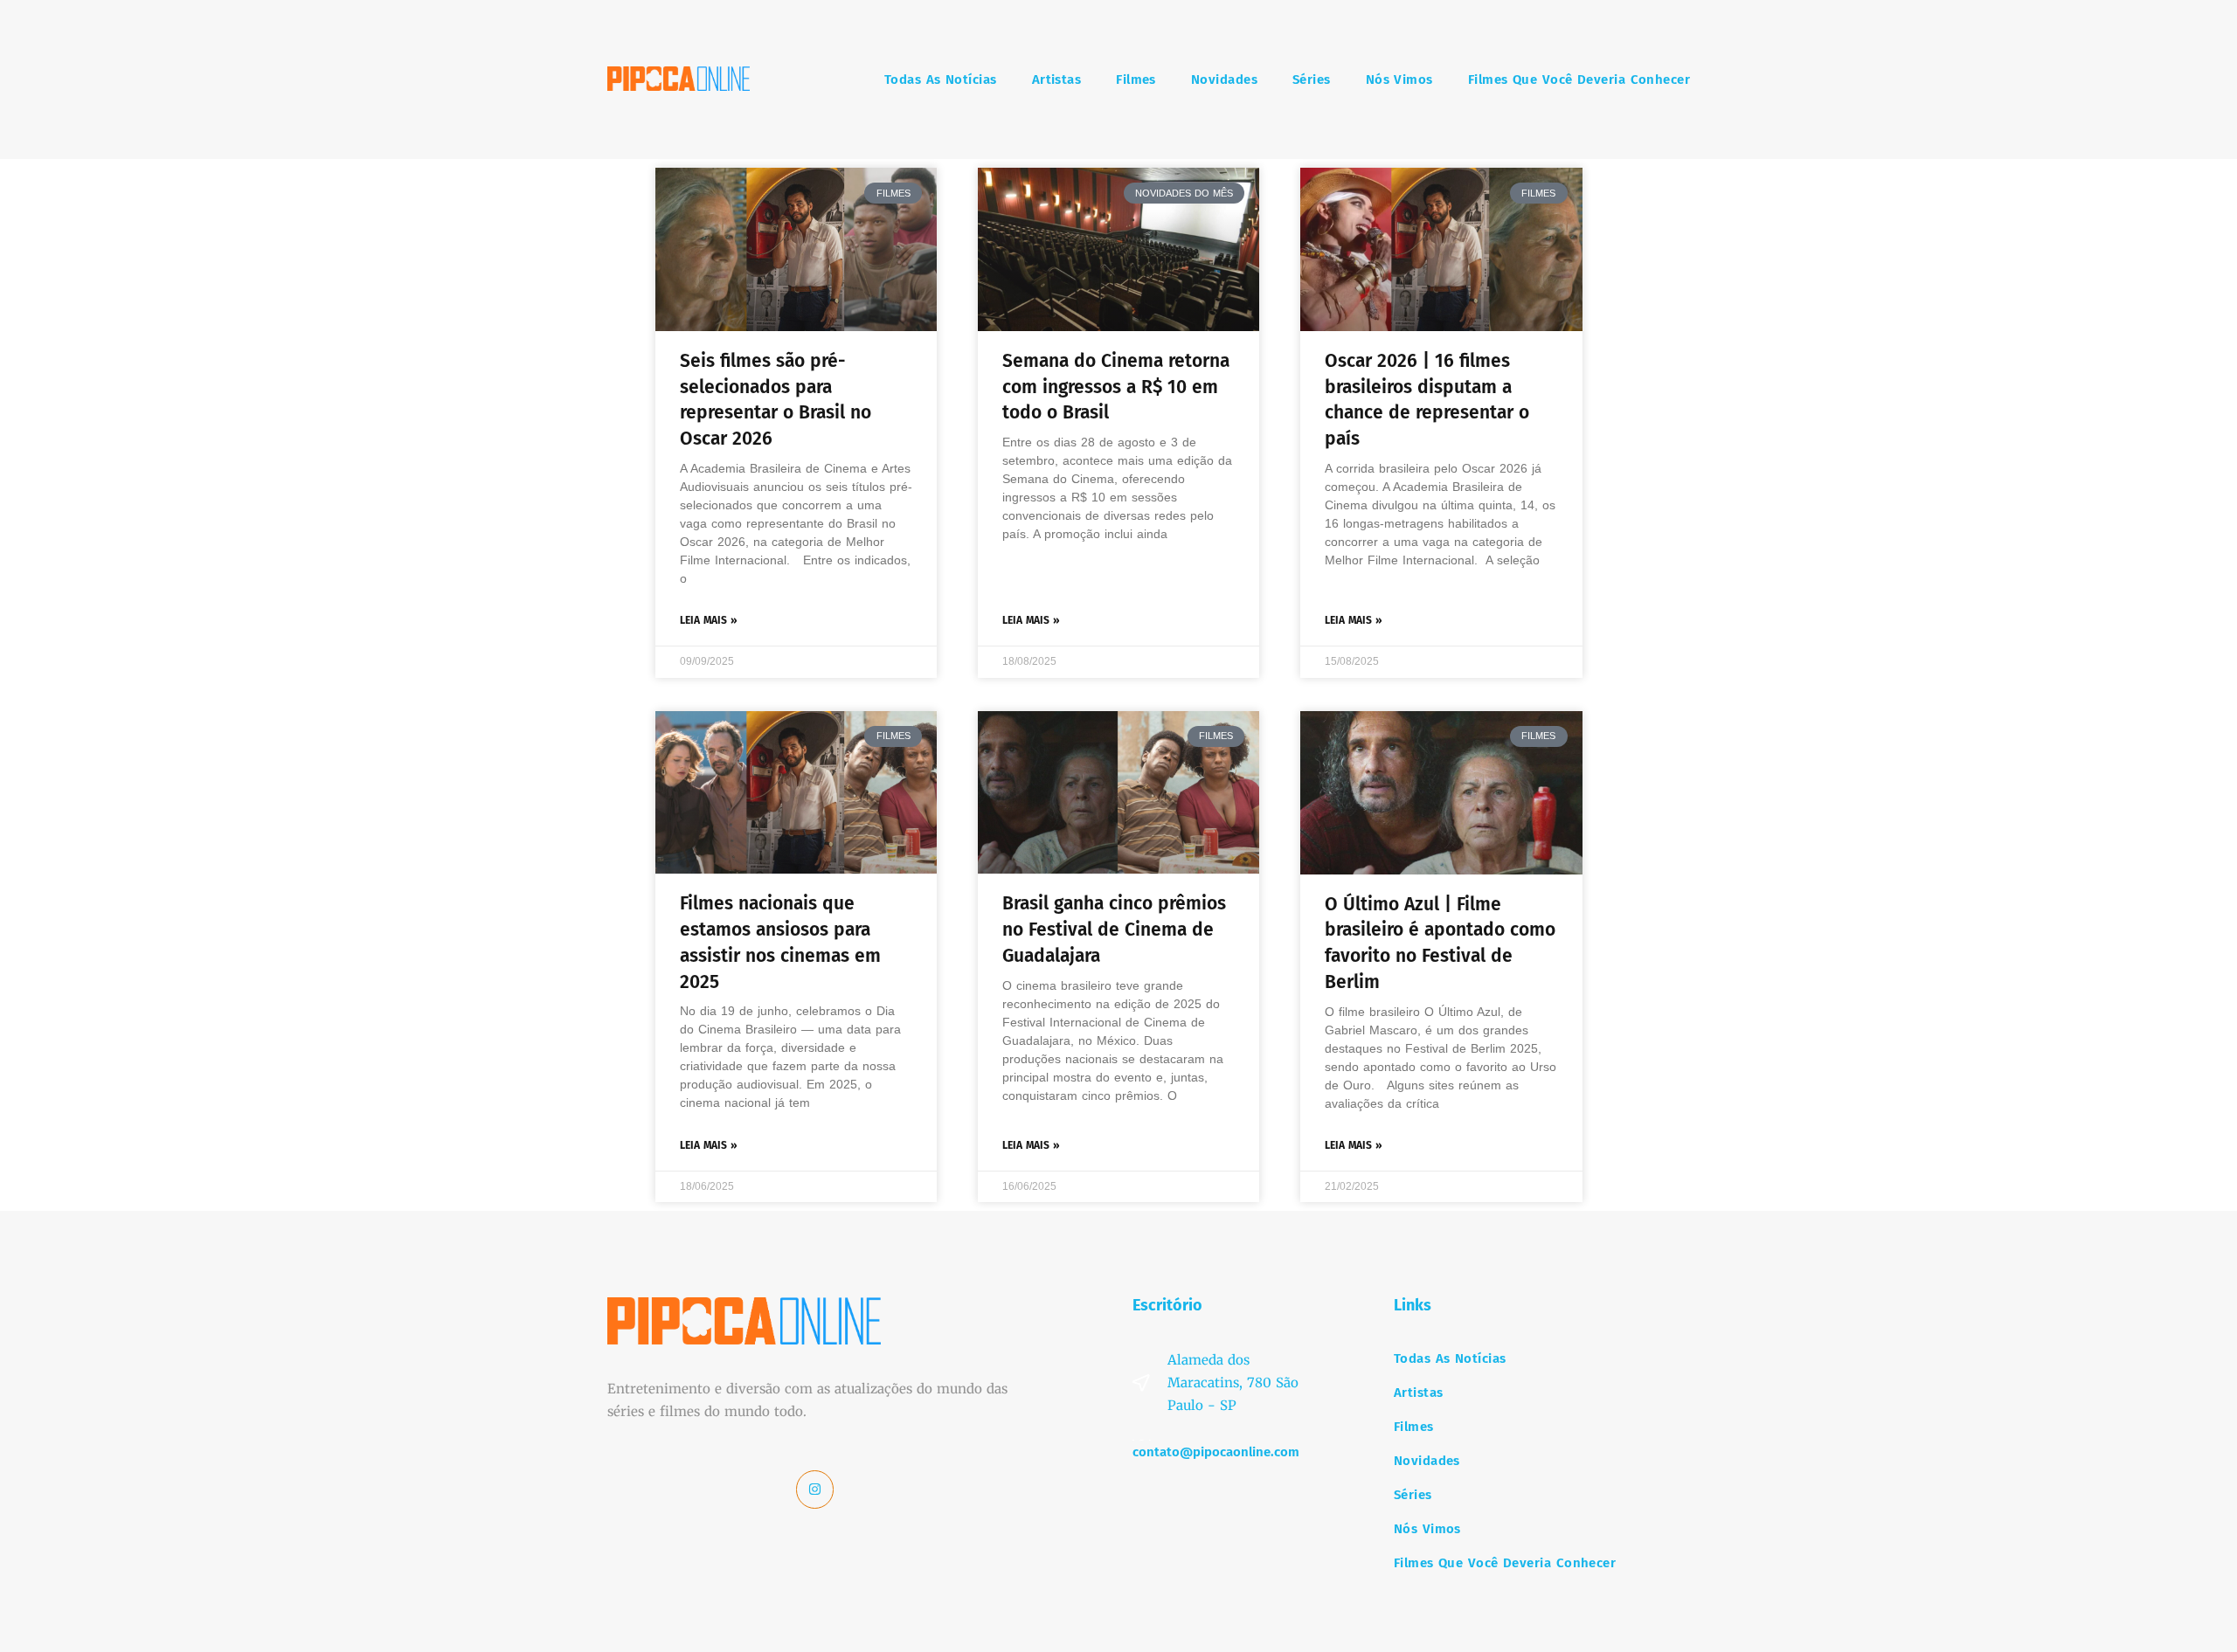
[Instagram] (815, 1490)
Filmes (1136, 79)
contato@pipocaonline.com (1216, 1452)
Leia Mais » (709, 620)
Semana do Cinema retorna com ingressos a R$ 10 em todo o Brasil (1116, 387)
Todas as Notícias (941, 79)
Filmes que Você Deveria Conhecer (1579, 79)
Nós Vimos (1399, 79)
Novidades (1224, 79)
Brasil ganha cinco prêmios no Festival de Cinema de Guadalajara (1114, 930)
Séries (1312, 79)
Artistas (1057, 79)
